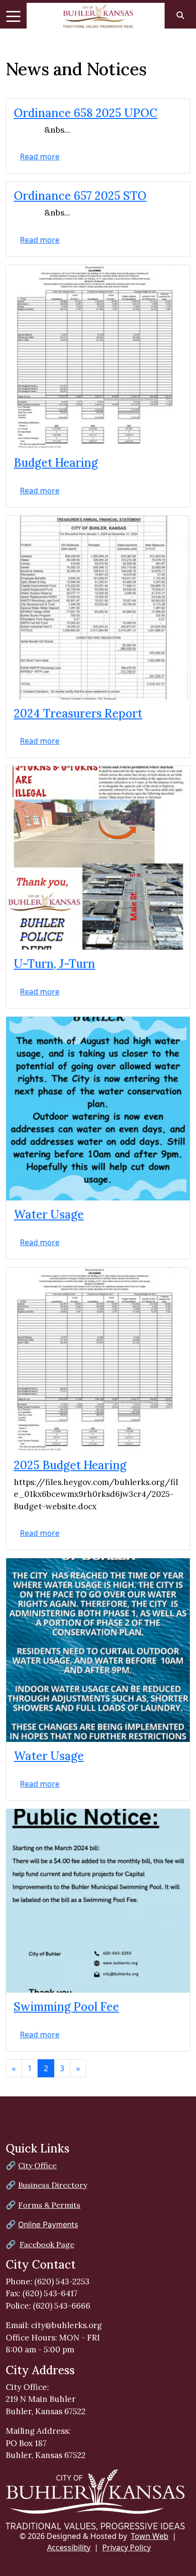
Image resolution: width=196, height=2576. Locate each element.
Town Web (150, 2536)
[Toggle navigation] (13, 16)
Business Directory (53, 2185)
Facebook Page (47, 2244)
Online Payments (48, 2224)
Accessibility (69, 2547)
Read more (40, 157)
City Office (37, 2165)
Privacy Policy (127, 2547)
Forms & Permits (49, 2205)
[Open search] (180, 15)
